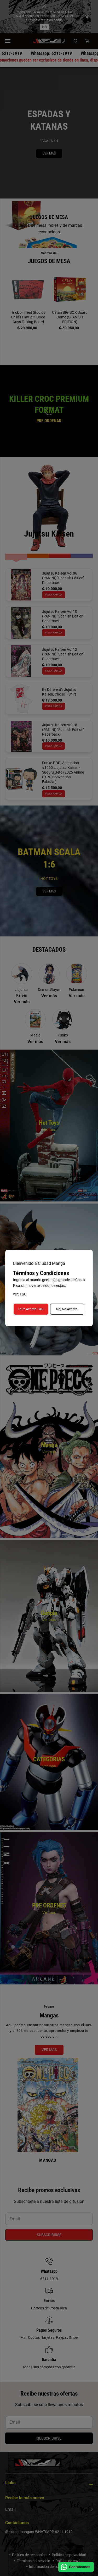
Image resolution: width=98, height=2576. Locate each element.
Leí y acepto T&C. (31, 1309)
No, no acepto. (67, 1309)
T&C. (24, 1294)
